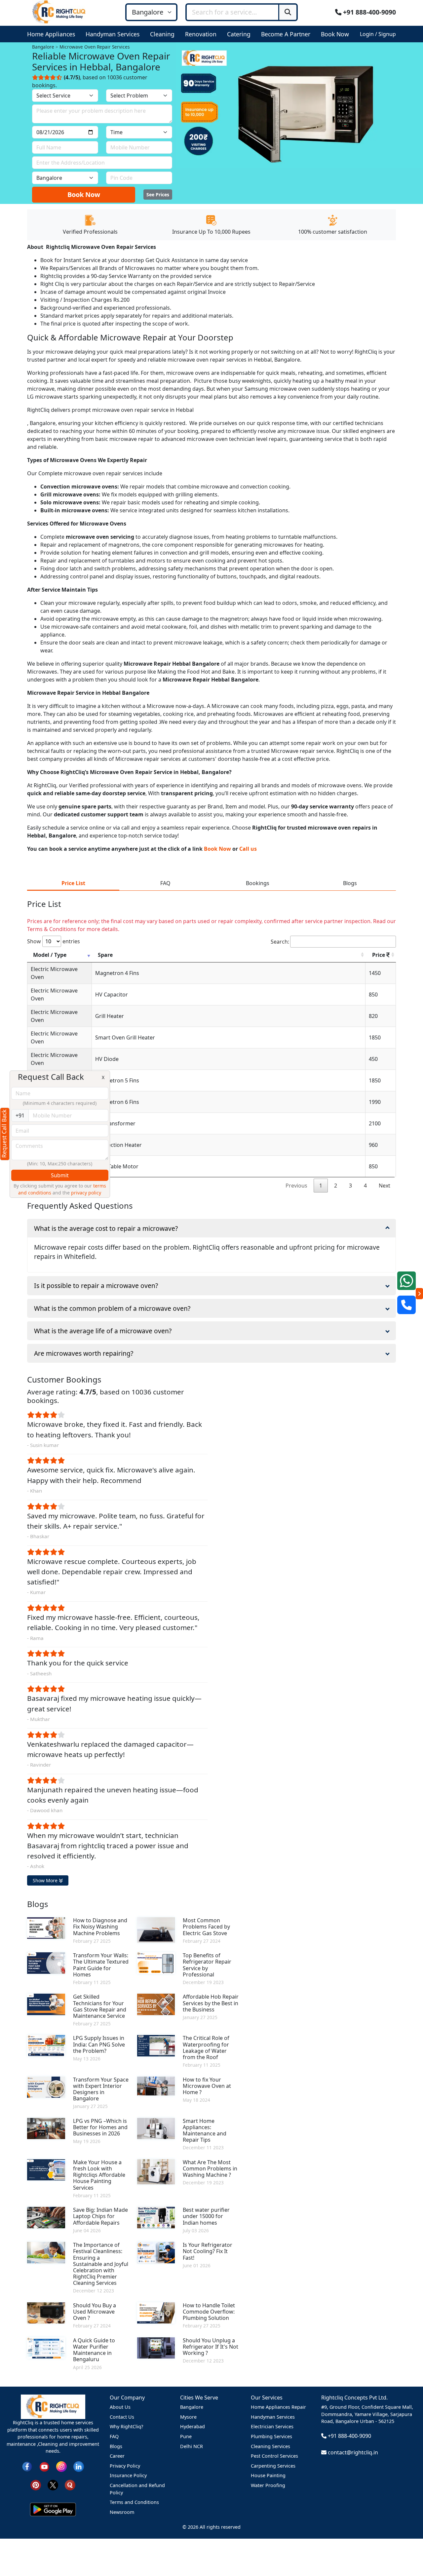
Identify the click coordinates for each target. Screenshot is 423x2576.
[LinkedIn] (79, 2466)
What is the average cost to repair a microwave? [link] (106, 1228)
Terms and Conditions (134, 2502)
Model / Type (50, 955)
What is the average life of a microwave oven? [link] (103, 1331)
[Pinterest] (36, 2485)
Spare (105, 955)
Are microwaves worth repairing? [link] (84, 1353)
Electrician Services (272, 2426)
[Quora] (70, 2485)
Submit (60, 1175)
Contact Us (122, 2417)
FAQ (114, 2436)
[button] (52, 34)
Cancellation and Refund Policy (137, 2489)
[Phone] (406, 1305)
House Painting (268, 2475)
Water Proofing (268, 2485)
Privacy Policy (125, 2466)
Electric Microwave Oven (54, 973)
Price (379, 955)
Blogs (116, 2446)
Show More (46, 1880)
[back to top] (407, 2547)
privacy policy (86, 1193)
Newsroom (122, 2512)
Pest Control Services (274, 2456)
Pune (186, 2436)
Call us (248, 849)
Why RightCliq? (126, 2426)
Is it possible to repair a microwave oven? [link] (96, 1286)
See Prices (158, 195)
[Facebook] (27, 2466)
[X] (53, 2485)
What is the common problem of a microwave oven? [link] (112, 1308)
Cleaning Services (270, 2446)
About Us (120, 2407)
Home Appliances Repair (278, 2407)
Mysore (188, 2417)
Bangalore (192, 2407)
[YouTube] (44, 2466)
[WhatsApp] (406, 1281)
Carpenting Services (273, 2466)
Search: (280, 942)
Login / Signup (378, 34)
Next (385, 1186)
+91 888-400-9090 (369, 12)
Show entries (54, 941)
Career (117, 2456)
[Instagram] (61, 2466)
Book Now (84, 195)
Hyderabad (192, 2426)
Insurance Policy (128, 2475)
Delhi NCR (192, 2446)
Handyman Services (273, 2417)
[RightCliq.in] (59, 12)
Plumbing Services (271, 2436)
